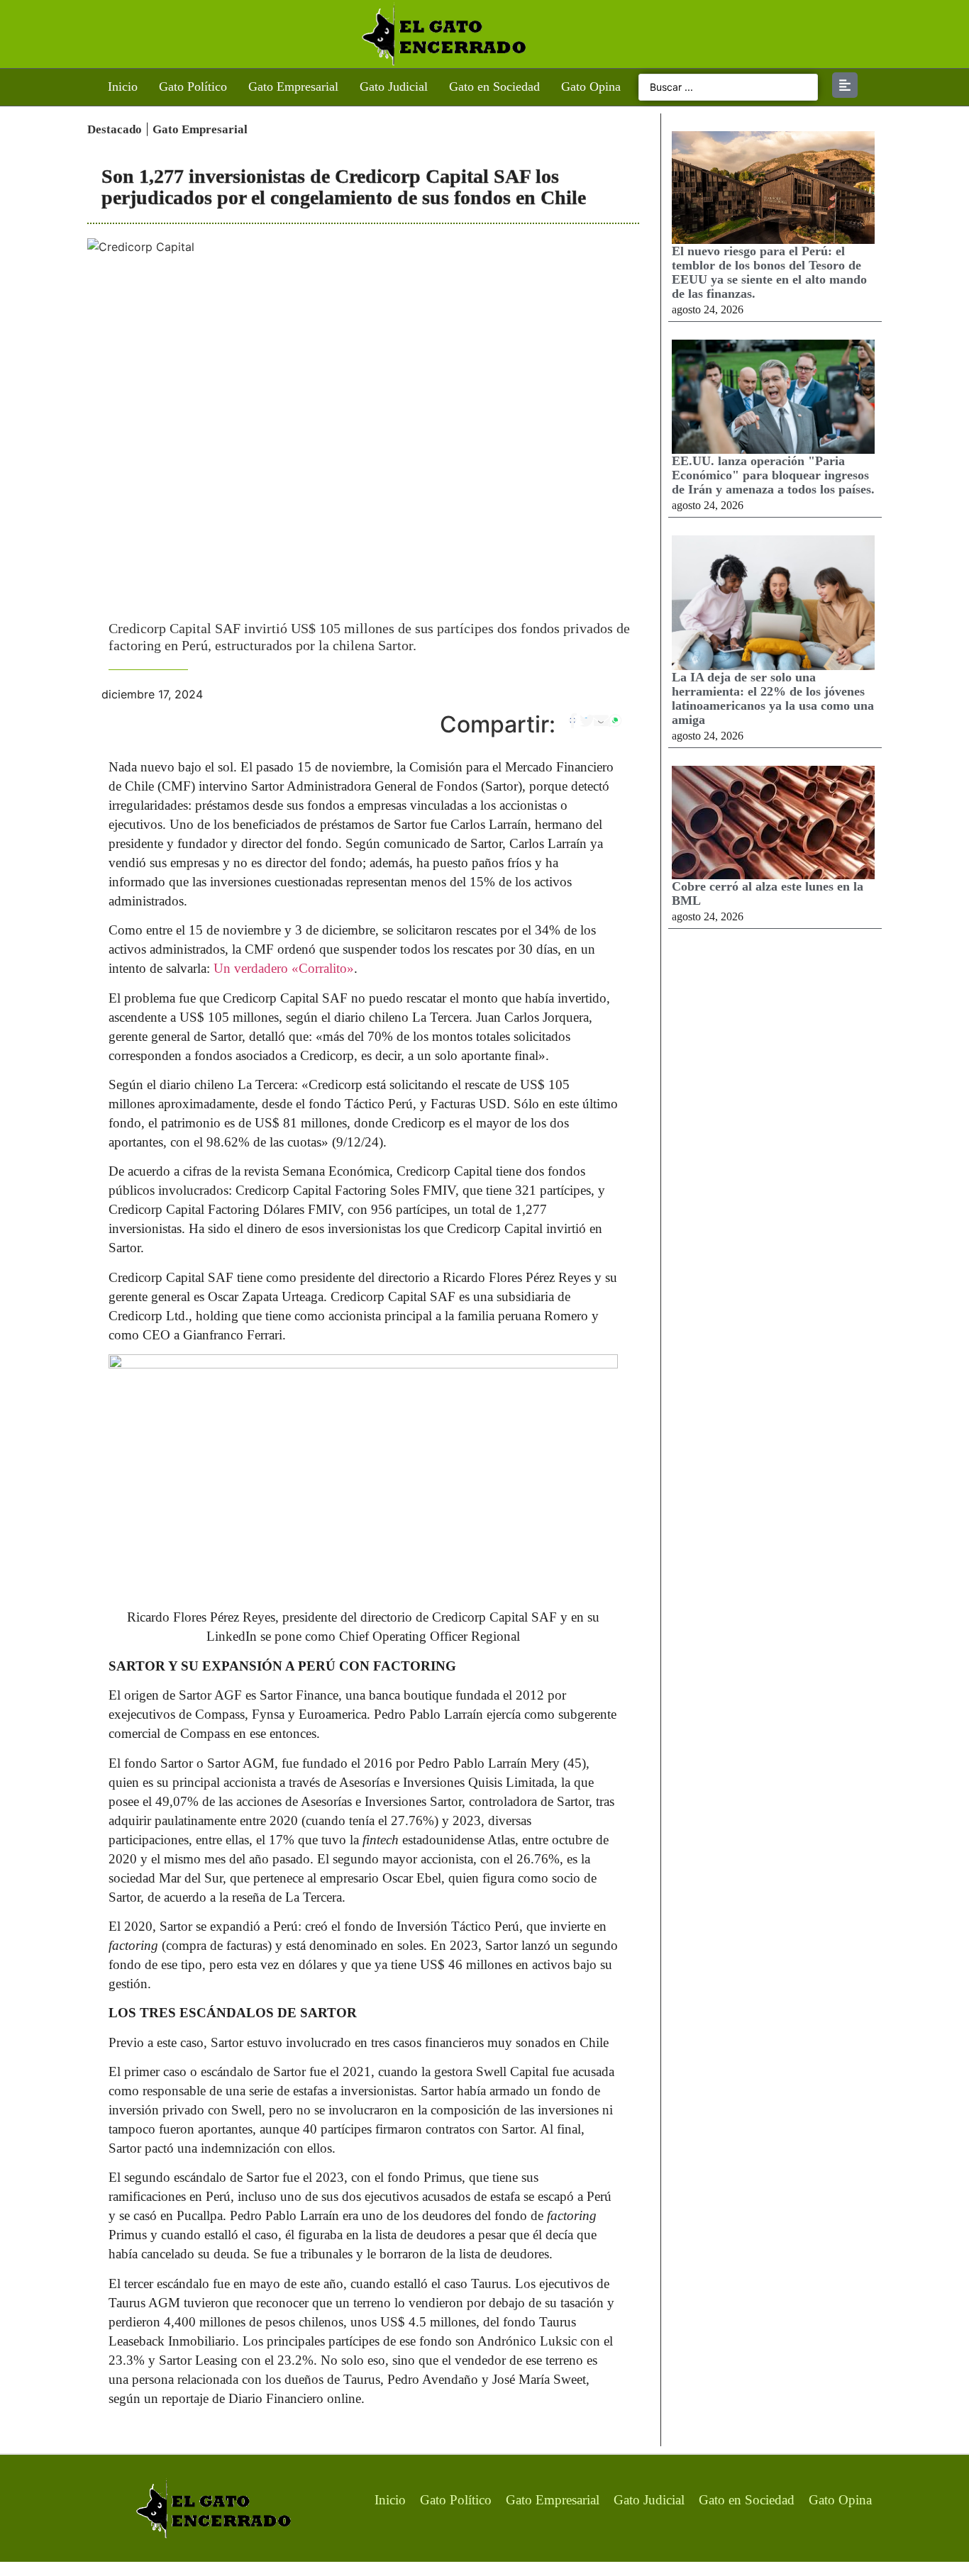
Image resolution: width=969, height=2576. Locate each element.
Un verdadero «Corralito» (284, 968)
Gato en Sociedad (494, 87)
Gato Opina (591, 87)
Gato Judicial (394, 87)
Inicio (123, 87)
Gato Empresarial (293, 87)
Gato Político (193, 87)
